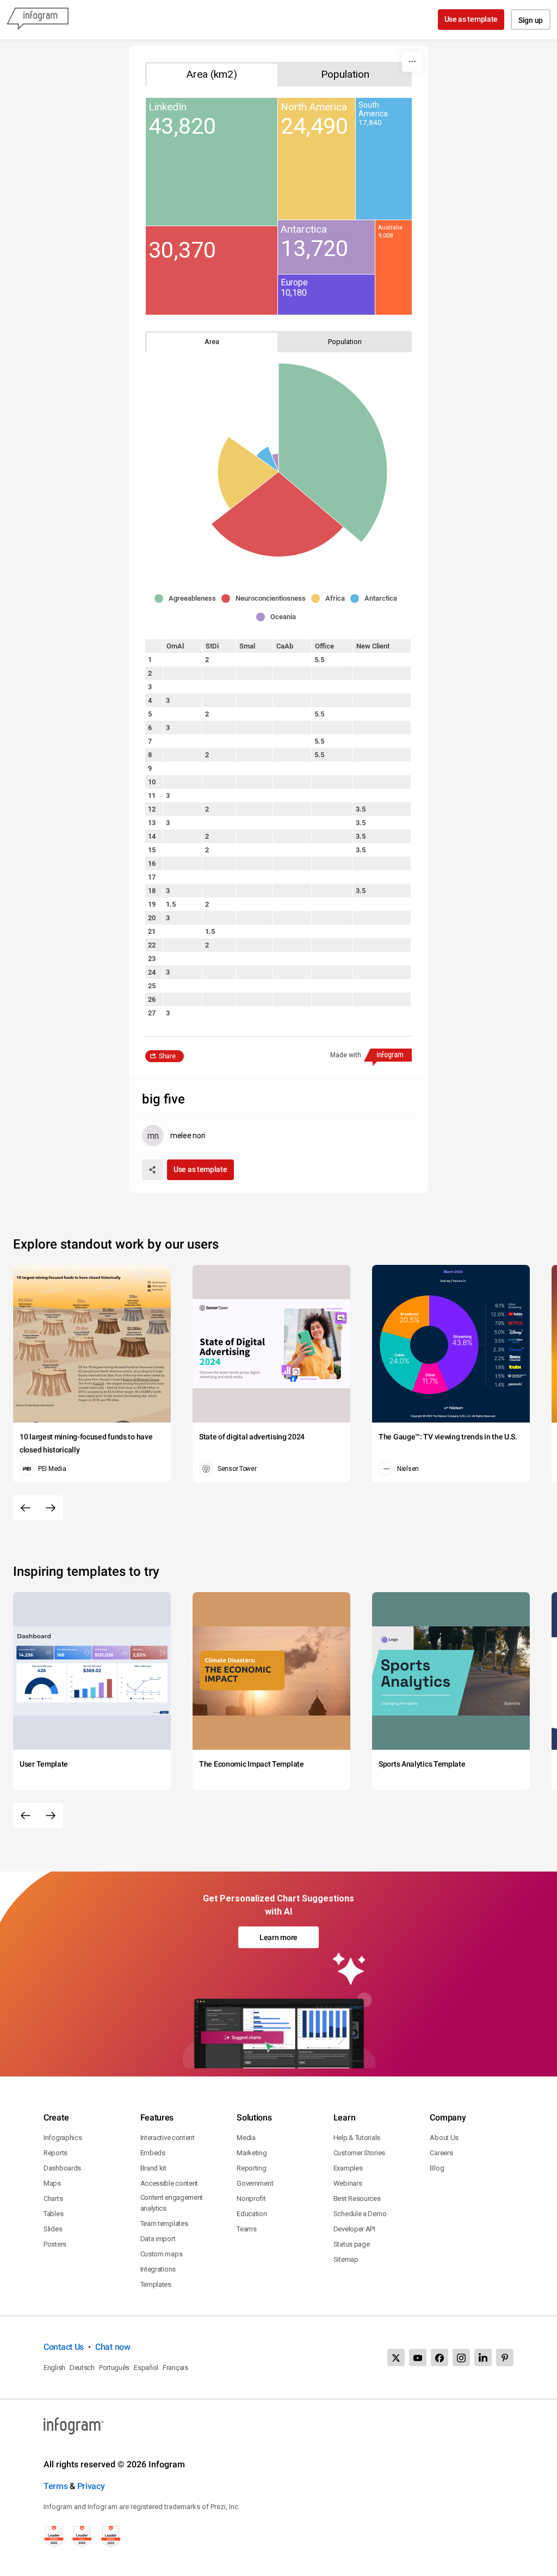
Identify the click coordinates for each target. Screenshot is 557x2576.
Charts (53, 2198)
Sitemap (346, 2259)
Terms (56, 2486)
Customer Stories (359, 2153)
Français (175, 2368)
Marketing (252, 2153)
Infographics (63, 2138)
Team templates (164, 2223)
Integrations (158, 2269)
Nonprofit (251, 2198)
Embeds (153, 2153)
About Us (444, 2138)
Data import (158, 2239)
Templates (156, 2284)
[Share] (152, 1170)
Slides (53, 2229)
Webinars (348, 2183)
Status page (352, 2244)
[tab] (212, 74)
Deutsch (82, 2368)
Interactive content (168, 2138)
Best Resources (357, 2198)
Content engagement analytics (172, 2203)
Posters (55, 2244)
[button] (188, 598)
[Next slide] (51, 1508)
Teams (247, 2229)
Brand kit (153, 2168)
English (54, 2368)
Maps (52, 2183)
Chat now (113, 2347)
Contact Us (64, 2347)
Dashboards (62, 2168)
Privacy (91, 2486)
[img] (212, 162)
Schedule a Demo (360, 2214)
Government (255, 2183)
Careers (441, 2153)
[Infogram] (38, 20)
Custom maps (162, 2254)
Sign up (531, 20)
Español (146, 2368)
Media (246, 2138)
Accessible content (169, 2183)
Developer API (354, 2229)
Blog (437, 2168)
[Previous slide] (26, 1508)
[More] (412, 61)
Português (114, 2368)
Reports (55, 2153)
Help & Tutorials (357, 2138)
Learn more (278, 1937)
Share (167, 1056)
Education (252, 2214)
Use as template (471, 19)
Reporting (251, 2168)
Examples (348, 2168)
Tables (53, 2214)
